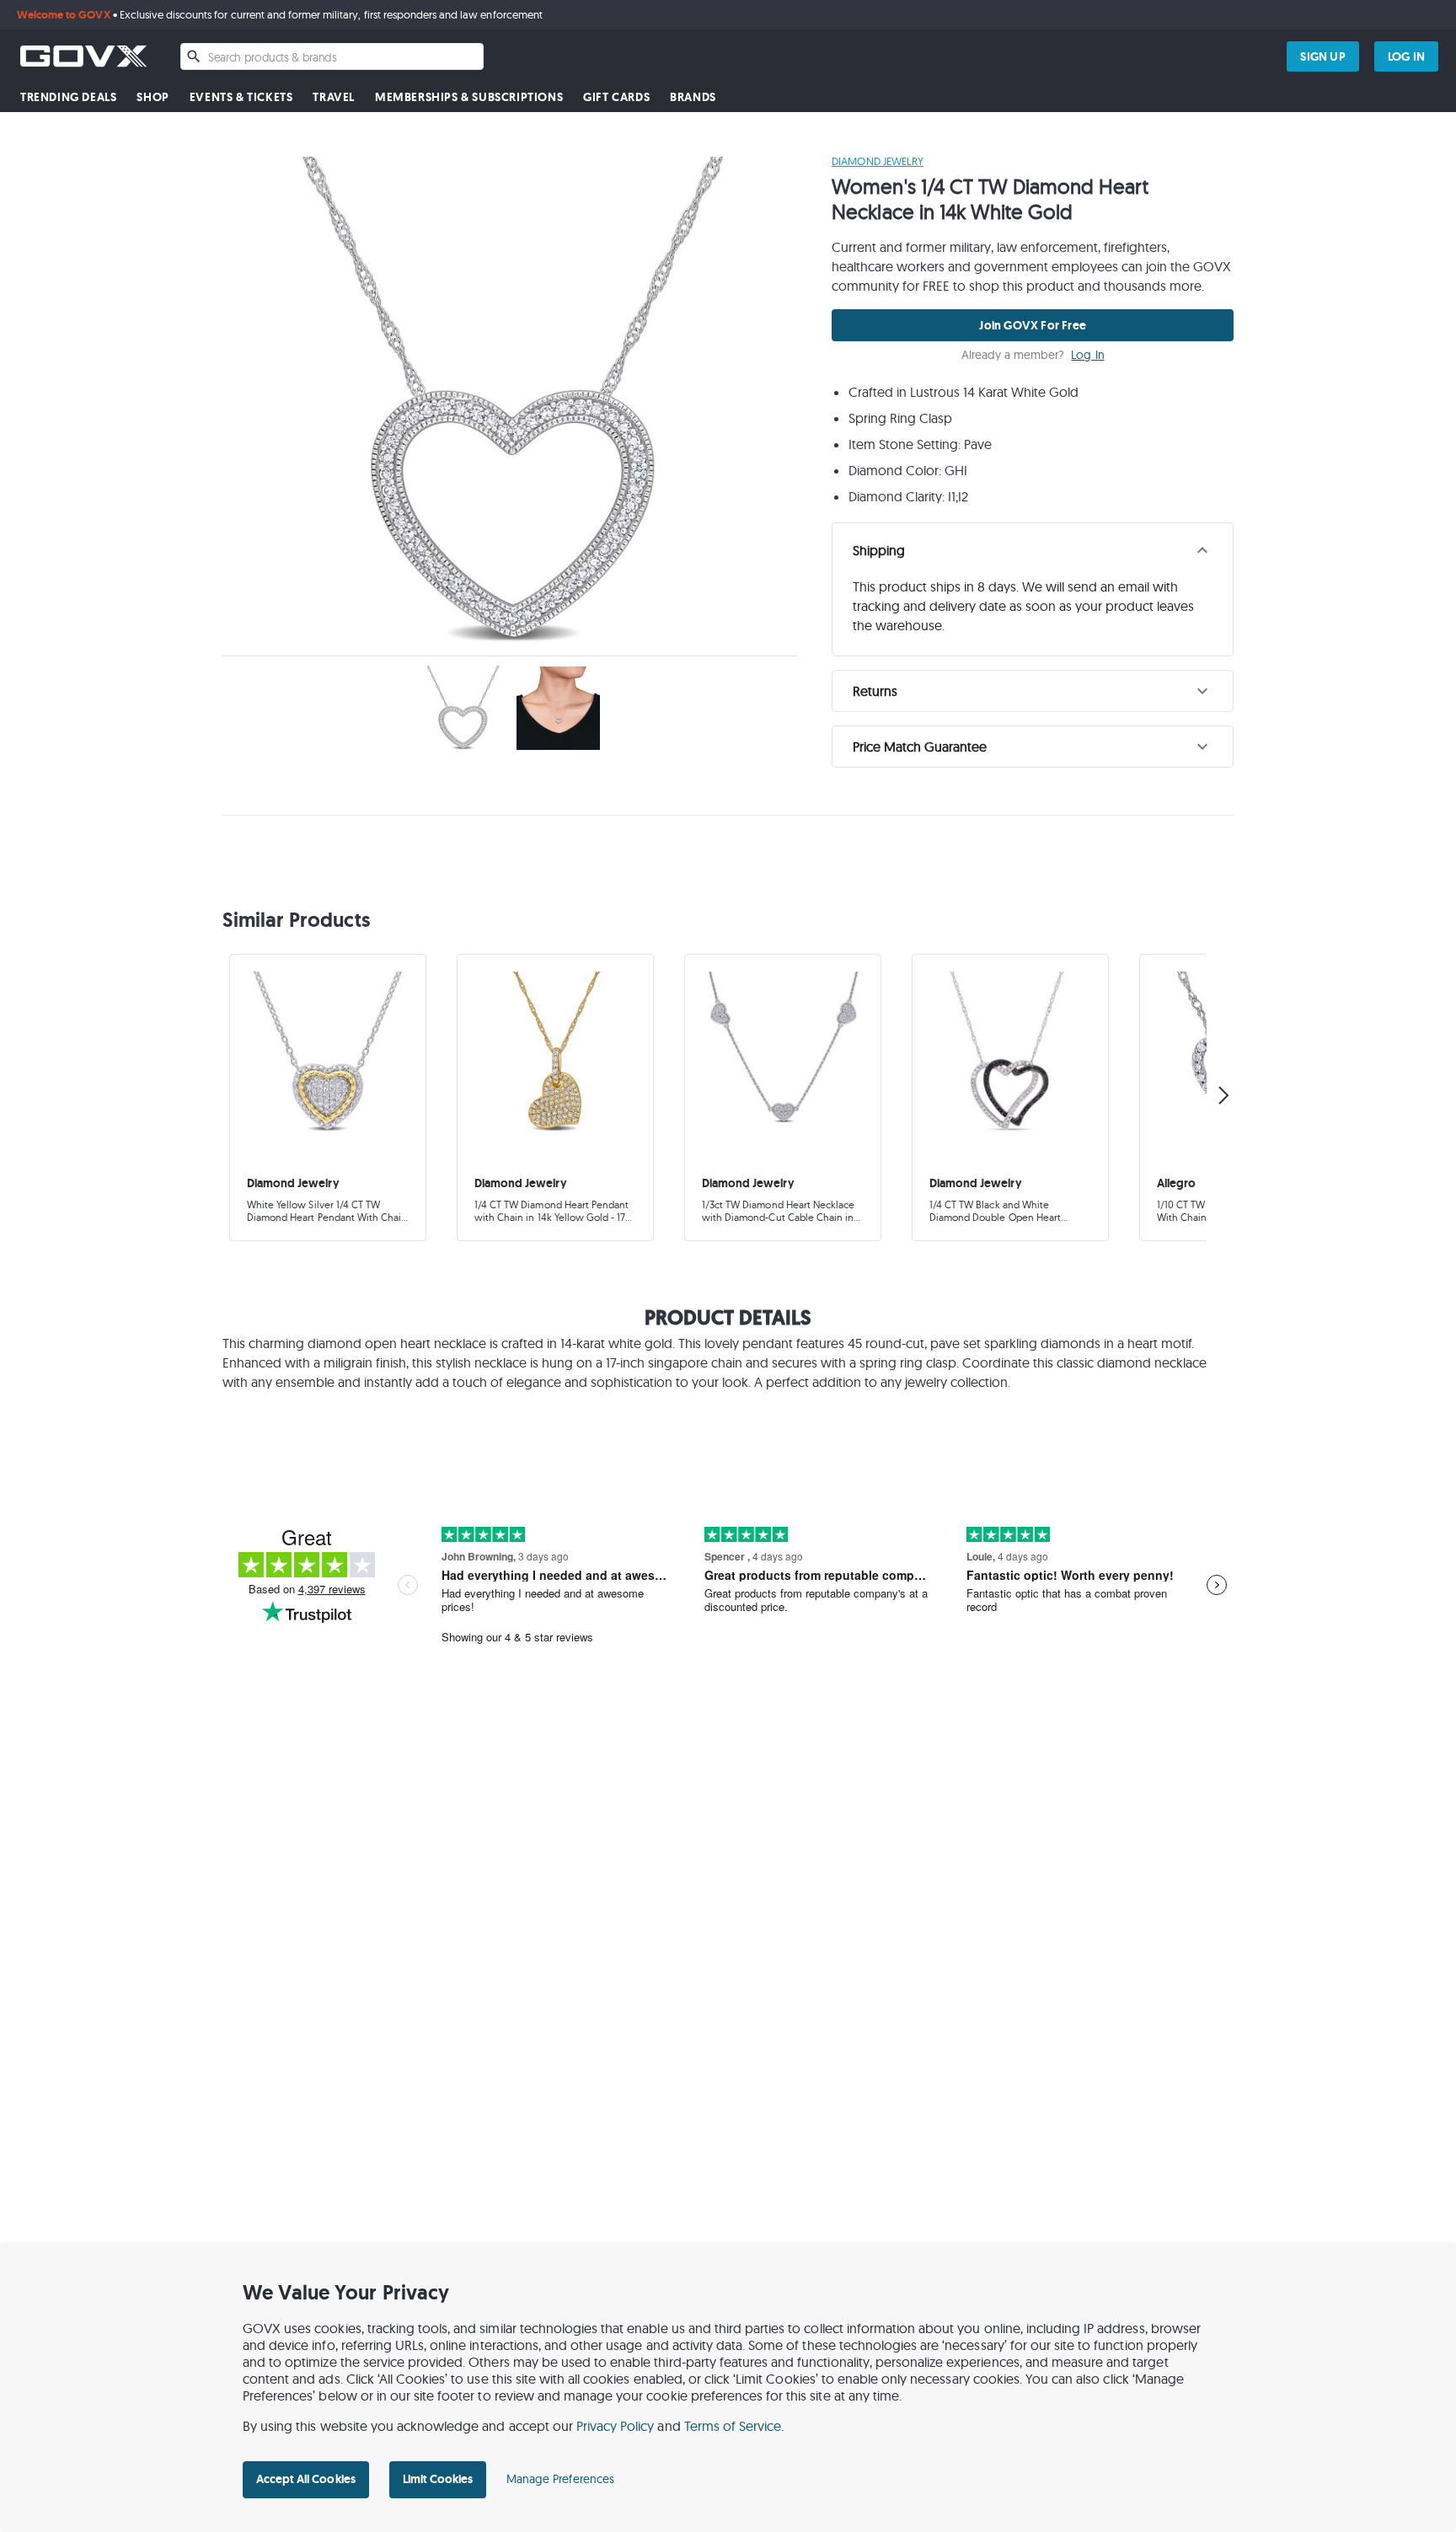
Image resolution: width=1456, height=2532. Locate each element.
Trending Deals (68, 97)
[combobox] (332, 56)
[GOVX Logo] (83, 56)
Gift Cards (616, 97)
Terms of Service (733, 2426)
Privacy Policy (616, 2426)
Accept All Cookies (306, 2479)
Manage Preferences (560, 2479)
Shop (153, 97)
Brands (693, 97)
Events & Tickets (241, 97)
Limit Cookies (438, 2479)
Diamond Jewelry (878, 161)
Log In (1087, 355)
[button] (1033, 550)
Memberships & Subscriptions (469, 97)
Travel (334, 97)
